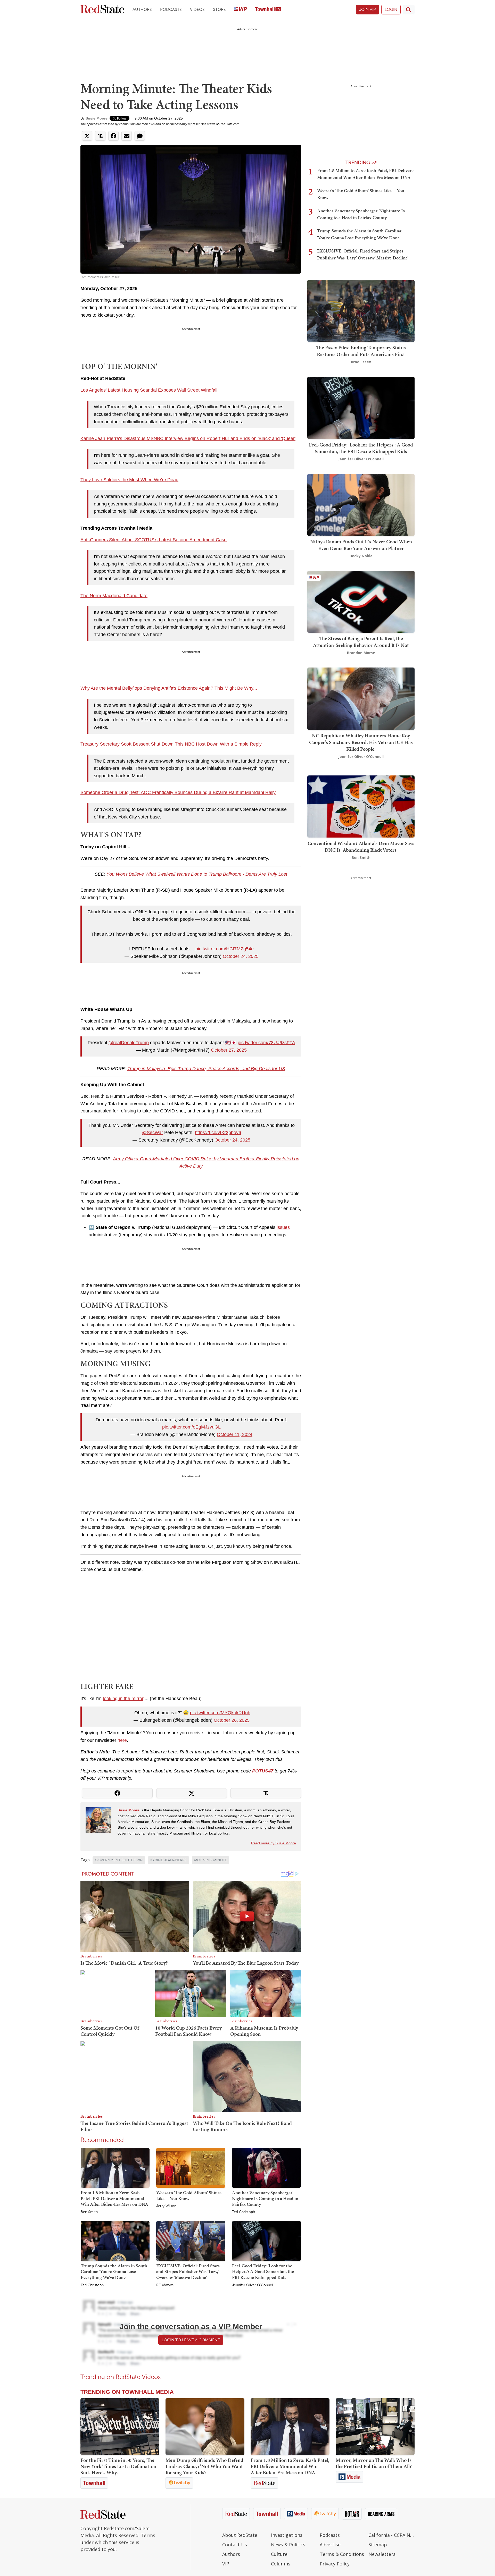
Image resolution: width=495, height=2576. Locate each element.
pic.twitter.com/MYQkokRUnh (220, 1713)
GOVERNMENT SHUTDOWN (119, 1860)
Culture (279, 2554)
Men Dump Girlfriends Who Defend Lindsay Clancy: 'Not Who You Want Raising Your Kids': (204, 2466)
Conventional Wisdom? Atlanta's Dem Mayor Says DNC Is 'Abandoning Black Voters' (361, 847)
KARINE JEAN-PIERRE (168, 1860)
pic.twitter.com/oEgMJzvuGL (191, 1427)
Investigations (287, 2535)
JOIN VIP (368, 9)
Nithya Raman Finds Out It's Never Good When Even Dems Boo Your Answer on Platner (361, 545)
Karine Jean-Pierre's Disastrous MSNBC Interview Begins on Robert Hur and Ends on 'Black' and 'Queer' (188, 438)
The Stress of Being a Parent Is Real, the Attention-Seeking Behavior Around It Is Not (361, 642)
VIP (226, 2564)
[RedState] (102, 10)
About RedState (240, 2535)
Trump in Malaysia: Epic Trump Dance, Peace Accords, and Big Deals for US (206, 1069)
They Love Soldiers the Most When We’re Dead (129, 480)
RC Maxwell (166, 2285)
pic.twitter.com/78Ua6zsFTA (266, 1043)
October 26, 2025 (232, 1720)
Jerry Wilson (166, 2206)
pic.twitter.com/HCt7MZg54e (225, 949)
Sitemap (378, 2545)
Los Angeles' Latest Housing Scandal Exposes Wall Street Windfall (149, 390)
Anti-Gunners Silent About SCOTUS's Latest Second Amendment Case (154, 540)
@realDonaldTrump (129, 1043)
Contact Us (235, 2545)
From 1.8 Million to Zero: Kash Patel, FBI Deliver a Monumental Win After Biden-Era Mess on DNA (114, 2198)
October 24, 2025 (241, 956)
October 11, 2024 (235, 1434)
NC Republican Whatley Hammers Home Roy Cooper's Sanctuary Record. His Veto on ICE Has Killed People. (361, 742)
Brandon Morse (361, 653)
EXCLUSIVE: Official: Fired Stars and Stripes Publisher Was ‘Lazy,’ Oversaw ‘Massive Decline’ (188, 2271)
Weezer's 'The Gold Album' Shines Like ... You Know (189, 2195)
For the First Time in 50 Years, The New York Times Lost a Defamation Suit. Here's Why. (118, 2466)
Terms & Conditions (342, 2554)
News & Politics (288, 2545)
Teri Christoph (244, 2212)
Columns (281, 2564)
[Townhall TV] (268, 10)
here (122, 1740)
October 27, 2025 (229, 1050)
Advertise (330, 2545)
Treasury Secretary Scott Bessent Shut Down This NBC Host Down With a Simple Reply (171, 744)
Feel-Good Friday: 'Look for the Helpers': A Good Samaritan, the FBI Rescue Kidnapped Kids (263, 2271)
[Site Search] (409, 10)
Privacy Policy (335, 2564)
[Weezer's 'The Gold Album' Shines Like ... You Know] (191, 2167)
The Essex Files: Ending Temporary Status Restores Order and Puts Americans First (361, 351)
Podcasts (171, 9)
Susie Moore (97, 118)
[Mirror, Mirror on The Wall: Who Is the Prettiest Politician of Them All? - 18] (375, 2427)
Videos (197, 9)
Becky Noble (361, 556)
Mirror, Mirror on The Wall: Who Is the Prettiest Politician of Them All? (374, 2463)
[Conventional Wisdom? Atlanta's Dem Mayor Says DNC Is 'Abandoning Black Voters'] (361, 806)
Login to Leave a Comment (191, 2340)
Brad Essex (361, 362)
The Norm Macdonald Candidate (114, 596)
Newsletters (382, 2554)
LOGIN (391, 9)
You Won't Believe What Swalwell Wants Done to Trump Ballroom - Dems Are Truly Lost (197, 874)
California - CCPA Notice (391, 2535)
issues (283, 1227)
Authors (142, 9)
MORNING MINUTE (211, 1860)
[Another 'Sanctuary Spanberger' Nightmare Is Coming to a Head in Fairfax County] (266, 2167)
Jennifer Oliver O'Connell (253, 2285)
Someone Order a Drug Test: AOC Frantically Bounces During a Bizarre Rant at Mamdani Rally (178, 792)
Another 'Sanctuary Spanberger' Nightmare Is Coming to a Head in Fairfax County (265, 2198)
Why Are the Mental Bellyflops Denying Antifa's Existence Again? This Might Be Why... (169, 688)
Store (219, 9)
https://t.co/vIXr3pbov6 (218, 1133)
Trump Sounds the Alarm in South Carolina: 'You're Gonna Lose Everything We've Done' (114, 2271)
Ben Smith (89, 2212)
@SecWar (152, 1133)
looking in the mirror (123, 1699)
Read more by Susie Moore (274, 1843)
